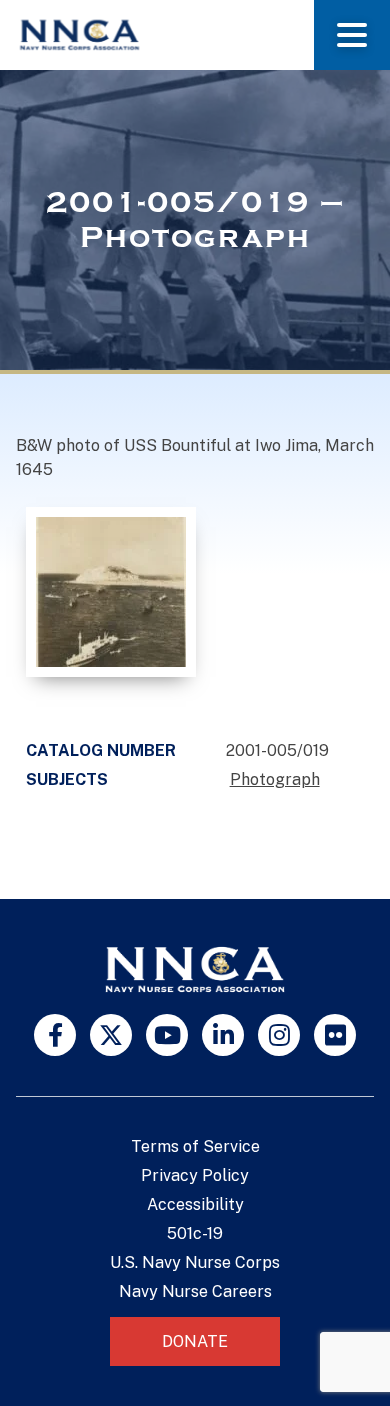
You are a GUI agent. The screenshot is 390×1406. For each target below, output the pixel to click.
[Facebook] (55, 1035)
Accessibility (195, 1204)
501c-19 (195, 1233)
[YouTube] (167, 1035)
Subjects (67, 779)
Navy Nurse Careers (195, 1291)
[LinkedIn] (223, 1035)
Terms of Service (195, 1146)
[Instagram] (279, 1035)
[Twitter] (111, 1035)
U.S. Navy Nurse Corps (195, 1262)
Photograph (275, 779)
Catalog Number (101, 750)
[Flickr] (335, 1035)
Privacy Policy (195, 1175)
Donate (195, 1341)
